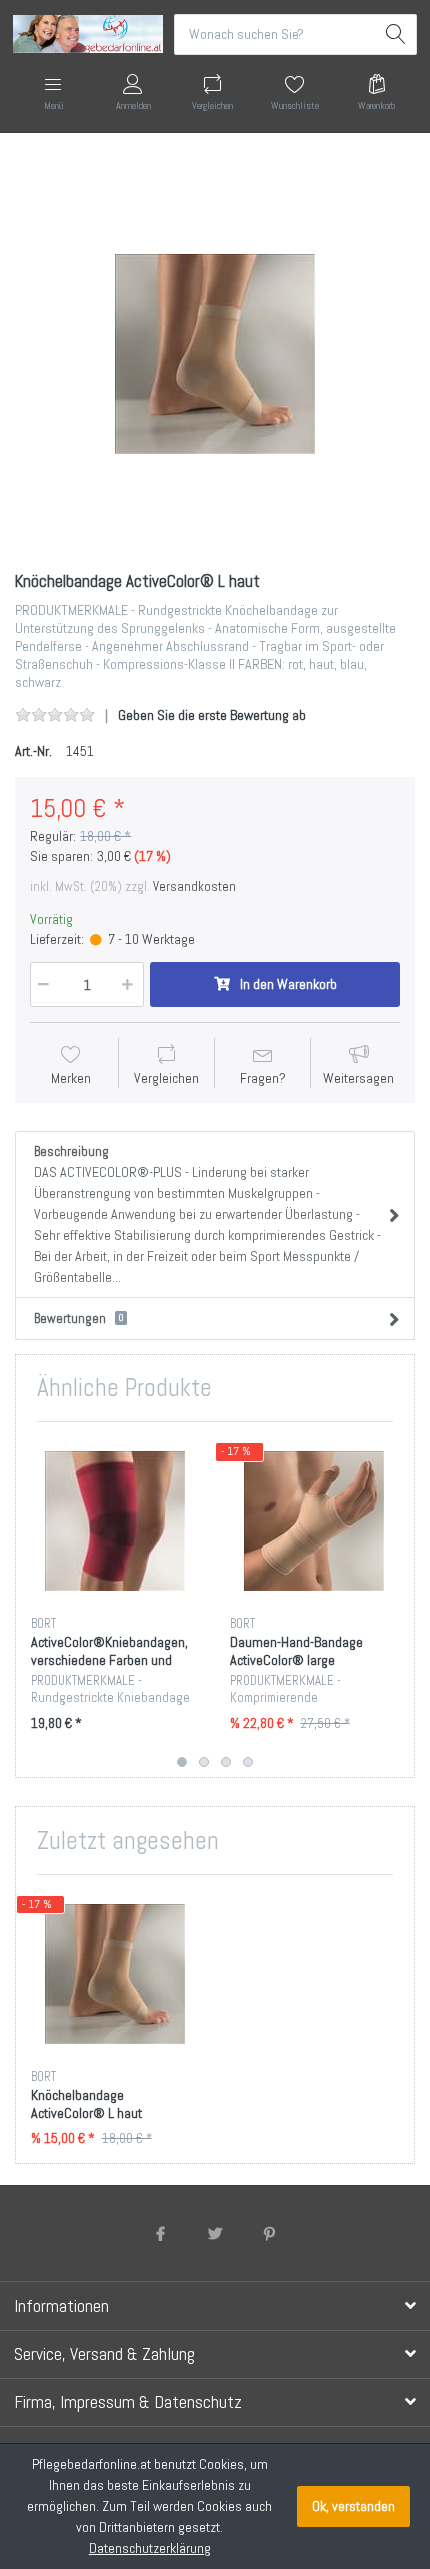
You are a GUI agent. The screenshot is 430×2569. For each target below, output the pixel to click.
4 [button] (248, 1762)
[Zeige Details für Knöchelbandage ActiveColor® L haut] (115, 1974)
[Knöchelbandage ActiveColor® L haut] (215, 354)
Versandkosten (194, 886)
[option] (215, 354)
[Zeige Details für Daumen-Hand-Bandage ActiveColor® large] (314, 1521)
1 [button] (182, 1762)
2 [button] (204, 1762)
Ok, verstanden (353, 2506)
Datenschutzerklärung (150, 2548)
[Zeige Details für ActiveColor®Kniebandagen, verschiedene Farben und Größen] (115, 1521)
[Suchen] (396, 34)
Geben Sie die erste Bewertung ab (212, 715)
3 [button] (226, 1762)
